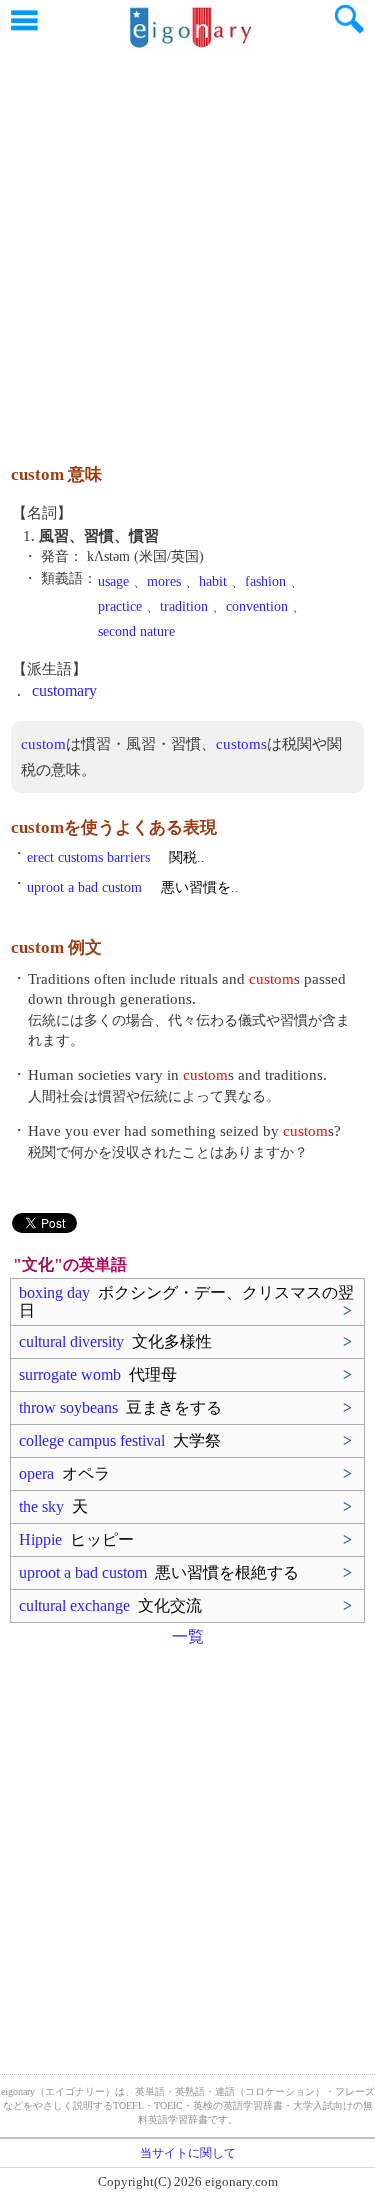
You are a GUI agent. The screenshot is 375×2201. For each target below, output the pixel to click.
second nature (136, 631)
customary (64, 690)
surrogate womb (98, 1374)
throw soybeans (120, 1407)
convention (257, 606)
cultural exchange (110, 1605)
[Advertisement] (187, 247)
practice (120, 606)
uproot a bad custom (159, 1572)
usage (113, 581)
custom (43, 744)
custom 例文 (56, 947)
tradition (184, 606)
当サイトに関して (188, 2153)
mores (164, 581)
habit (213, 581)
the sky (53, 1506)
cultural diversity (115, 1341)
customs (241, 744)
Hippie (76, 1539)
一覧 (188, 1636)
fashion (265, 581)
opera (64, 1473)
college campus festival (120, 1440)
